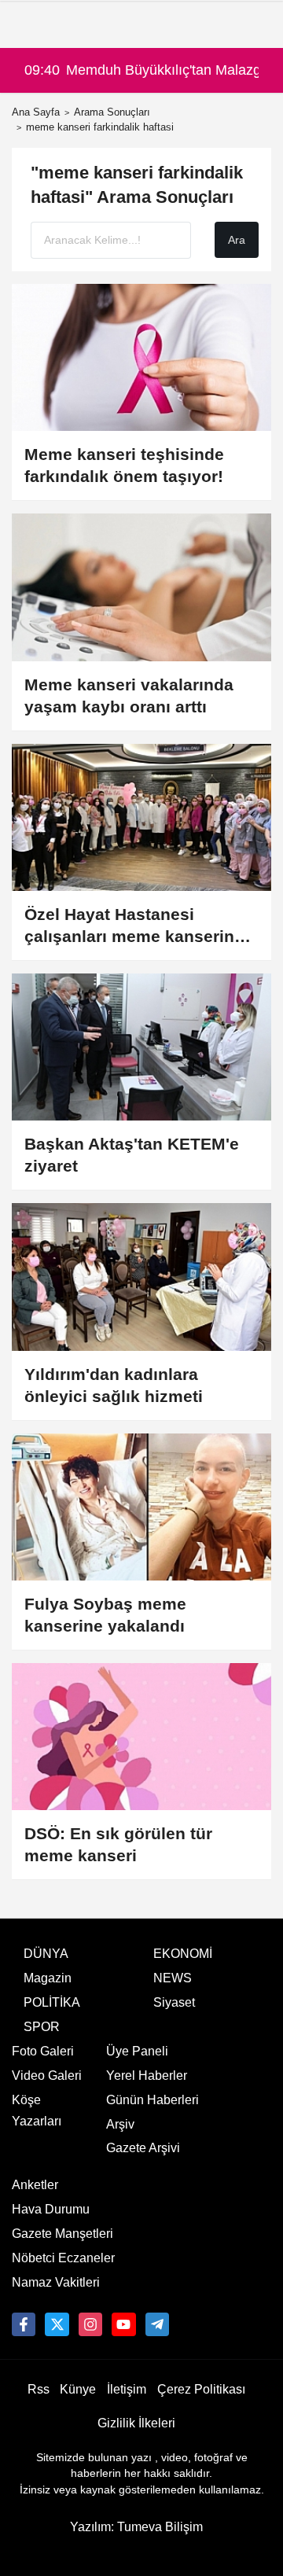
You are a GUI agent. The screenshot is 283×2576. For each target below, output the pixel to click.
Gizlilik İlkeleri (136, 2423)
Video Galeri (47, 2076)
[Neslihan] (157, 2324)
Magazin (48, 1978)
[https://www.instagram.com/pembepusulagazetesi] (90, 2324)
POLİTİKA (52, 2002)
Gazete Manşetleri (62, 2234)
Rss (39, 2389)
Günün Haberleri (153, 2100)
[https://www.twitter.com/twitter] (57, 2324)
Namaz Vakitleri (56, 2282)
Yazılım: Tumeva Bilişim (136, 2527)
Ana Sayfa (36, 112)
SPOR (42, 2027)
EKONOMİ (183, 1954)
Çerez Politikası (201, 2389)
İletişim (127, 2389)
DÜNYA (46, 1954)
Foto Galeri (43, 2051)
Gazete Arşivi (143, 2148)
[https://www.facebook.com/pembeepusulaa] (24, 2324)
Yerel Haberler (147, 2076)
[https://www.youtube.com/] (123, 2324)
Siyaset (174, 2002)
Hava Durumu (51, 2209)
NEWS (173, 1978)
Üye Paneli (137, 2051)
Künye (78, 2389)
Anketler (35, 2185)
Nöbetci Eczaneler (63, 2258)
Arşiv (120, 2124)
